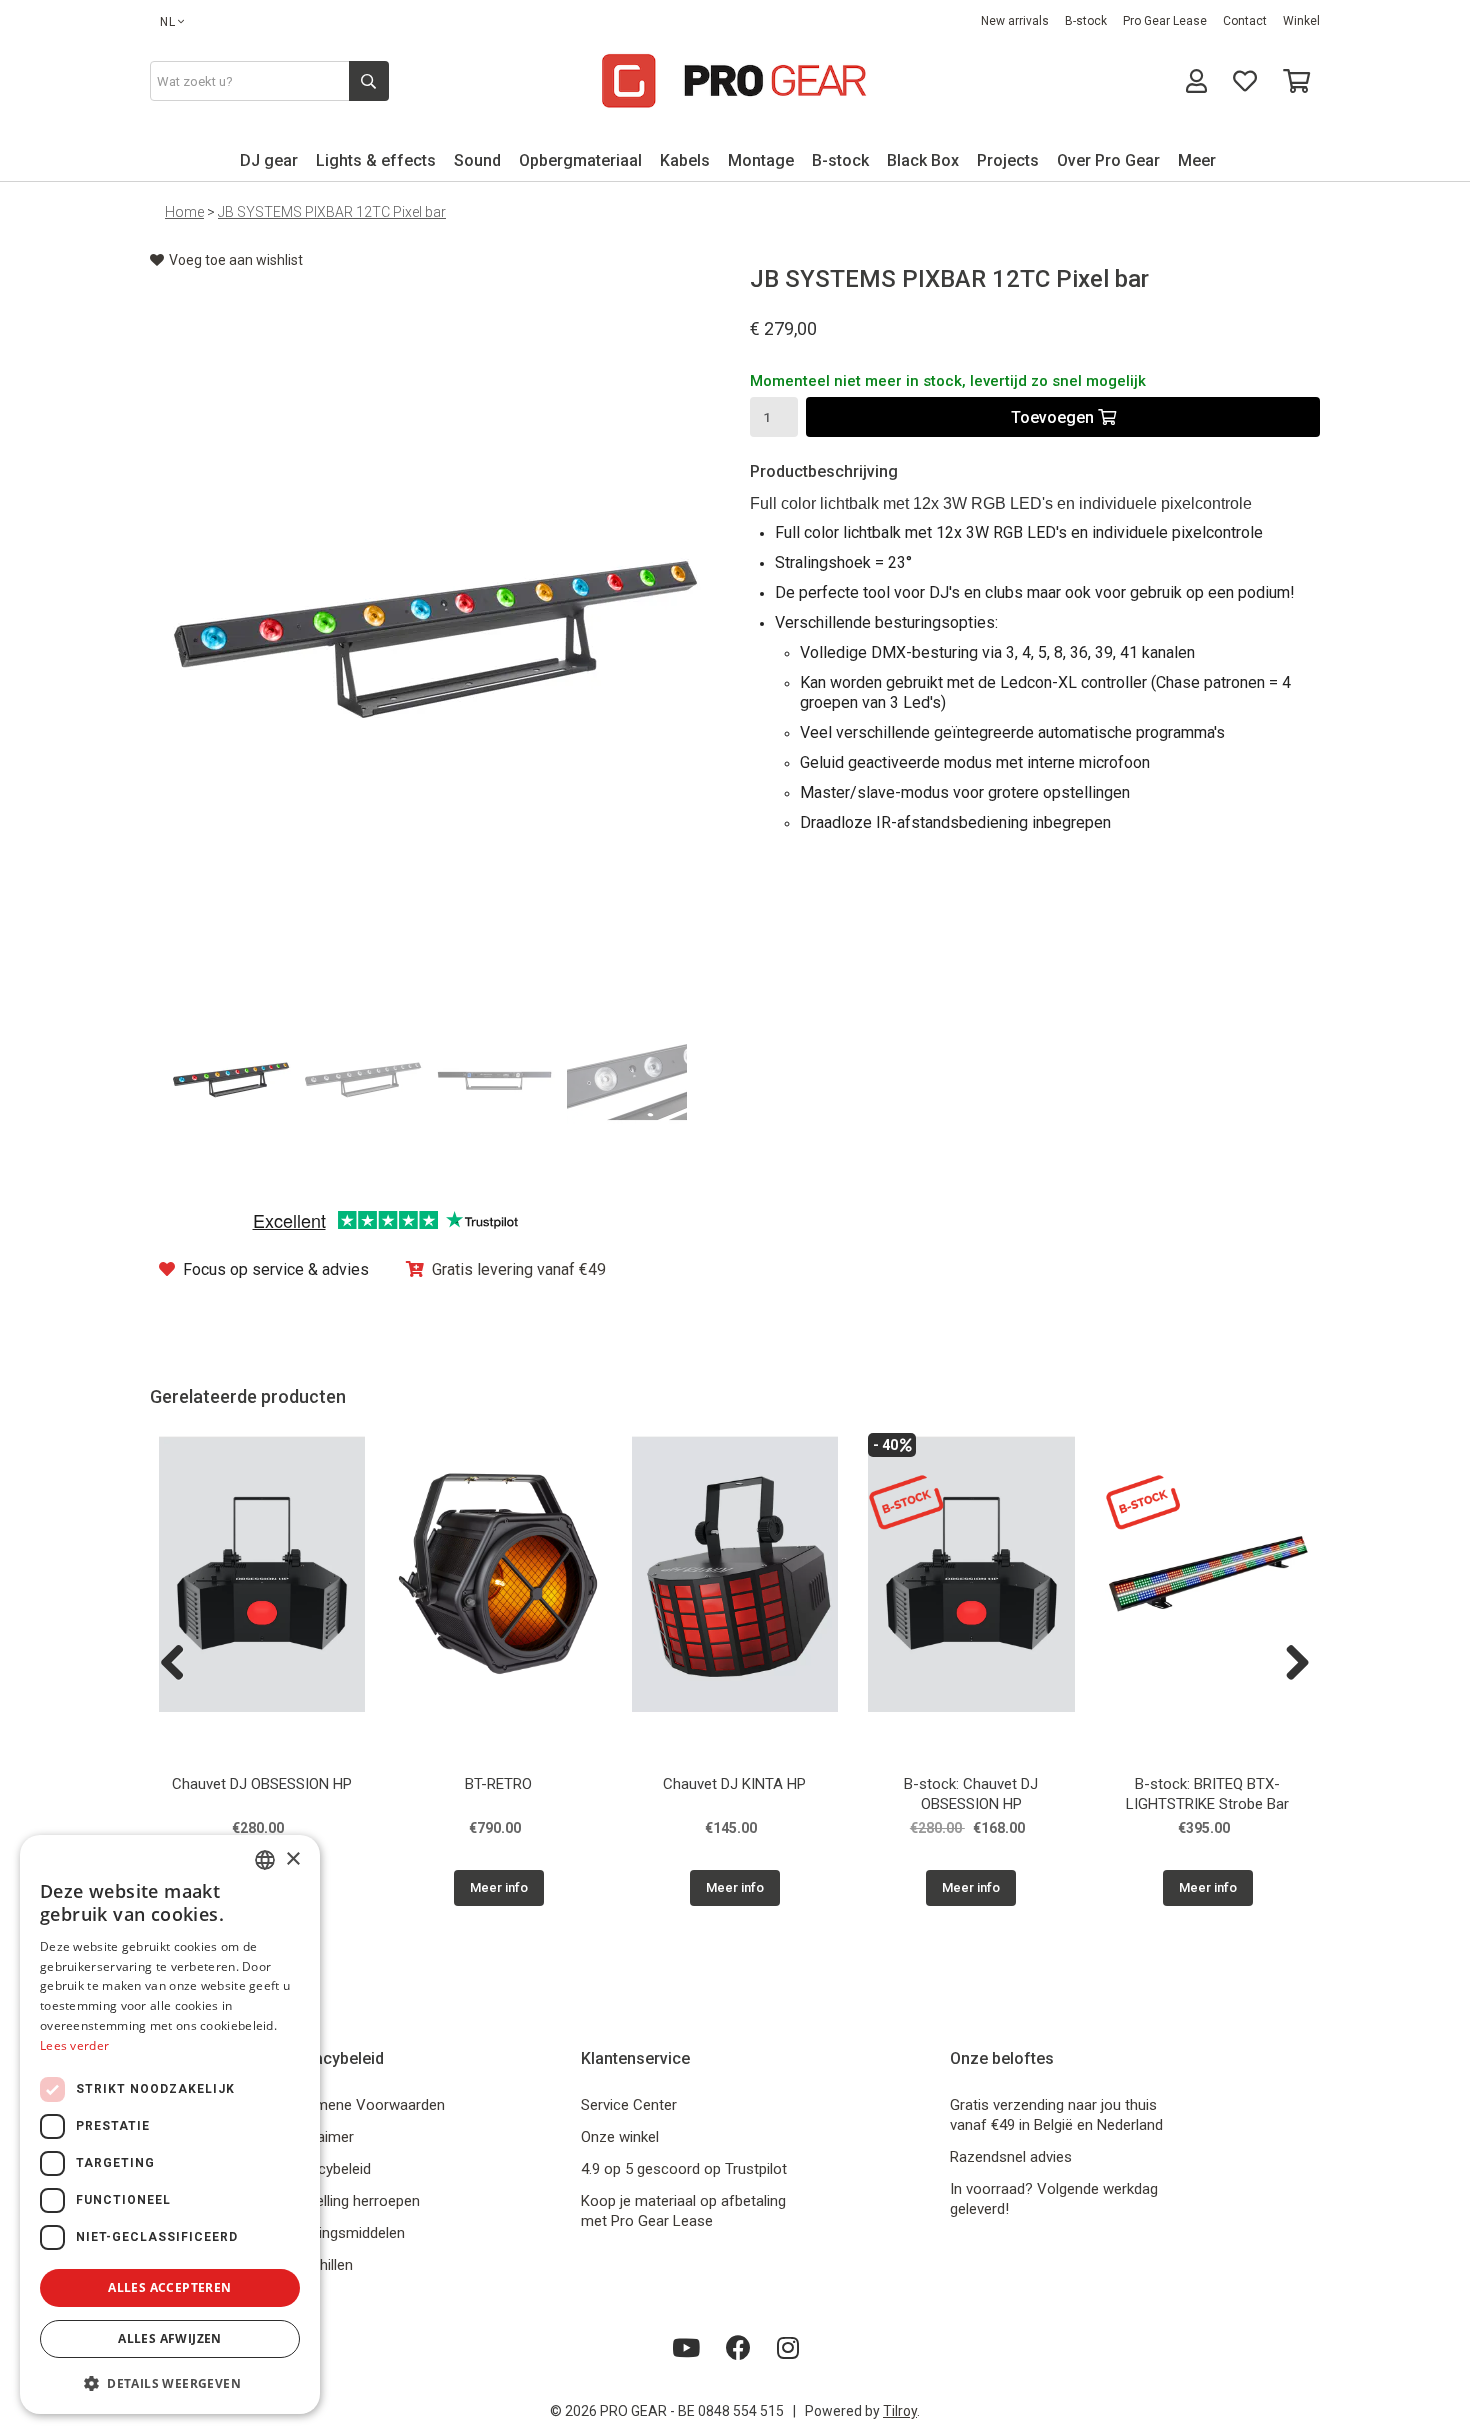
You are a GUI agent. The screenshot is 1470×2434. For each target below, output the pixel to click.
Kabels (685, 160)
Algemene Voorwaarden (365, 2105)
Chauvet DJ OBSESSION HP (262, 1784)
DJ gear (269, 160)
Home (184, 212)
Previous (180, 1664)
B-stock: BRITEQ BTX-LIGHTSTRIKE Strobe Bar (1207, 1794)
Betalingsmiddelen (345, 2233)
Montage (761, 160)
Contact (1245, 21)
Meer (1197, 160)
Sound (477, 160)
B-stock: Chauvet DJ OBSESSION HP (971, 1794)
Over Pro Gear (1108, 160)
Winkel (1301, 21)
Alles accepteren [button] (169, 2287)
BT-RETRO (498, 1784)
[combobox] (265, 1860)
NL (168, 22)
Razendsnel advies (1011, 2157)
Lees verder (74, 2045)
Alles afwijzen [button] (170, 2338)
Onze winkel (620, 2137)
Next (1290, 1664)
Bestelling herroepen (353, 2201)
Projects (1008, 160)
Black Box (923, 160)
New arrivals (1015, 21)
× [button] (292, 1859)
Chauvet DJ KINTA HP (734, 1784)
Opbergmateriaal (580, 160)
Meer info (499, 1887)
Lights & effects (376, 160)
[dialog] (170, 2124)
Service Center (629, 2105)
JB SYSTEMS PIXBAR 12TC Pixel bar (332, 212)
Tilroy (900, 2411)
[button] (170, 2382)
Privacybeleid (328, 2169)
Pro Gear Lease (1165, 21)
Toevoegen (1054, 417)
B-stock (1086, 21)
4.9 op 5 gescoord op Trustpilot (684, 2169)
